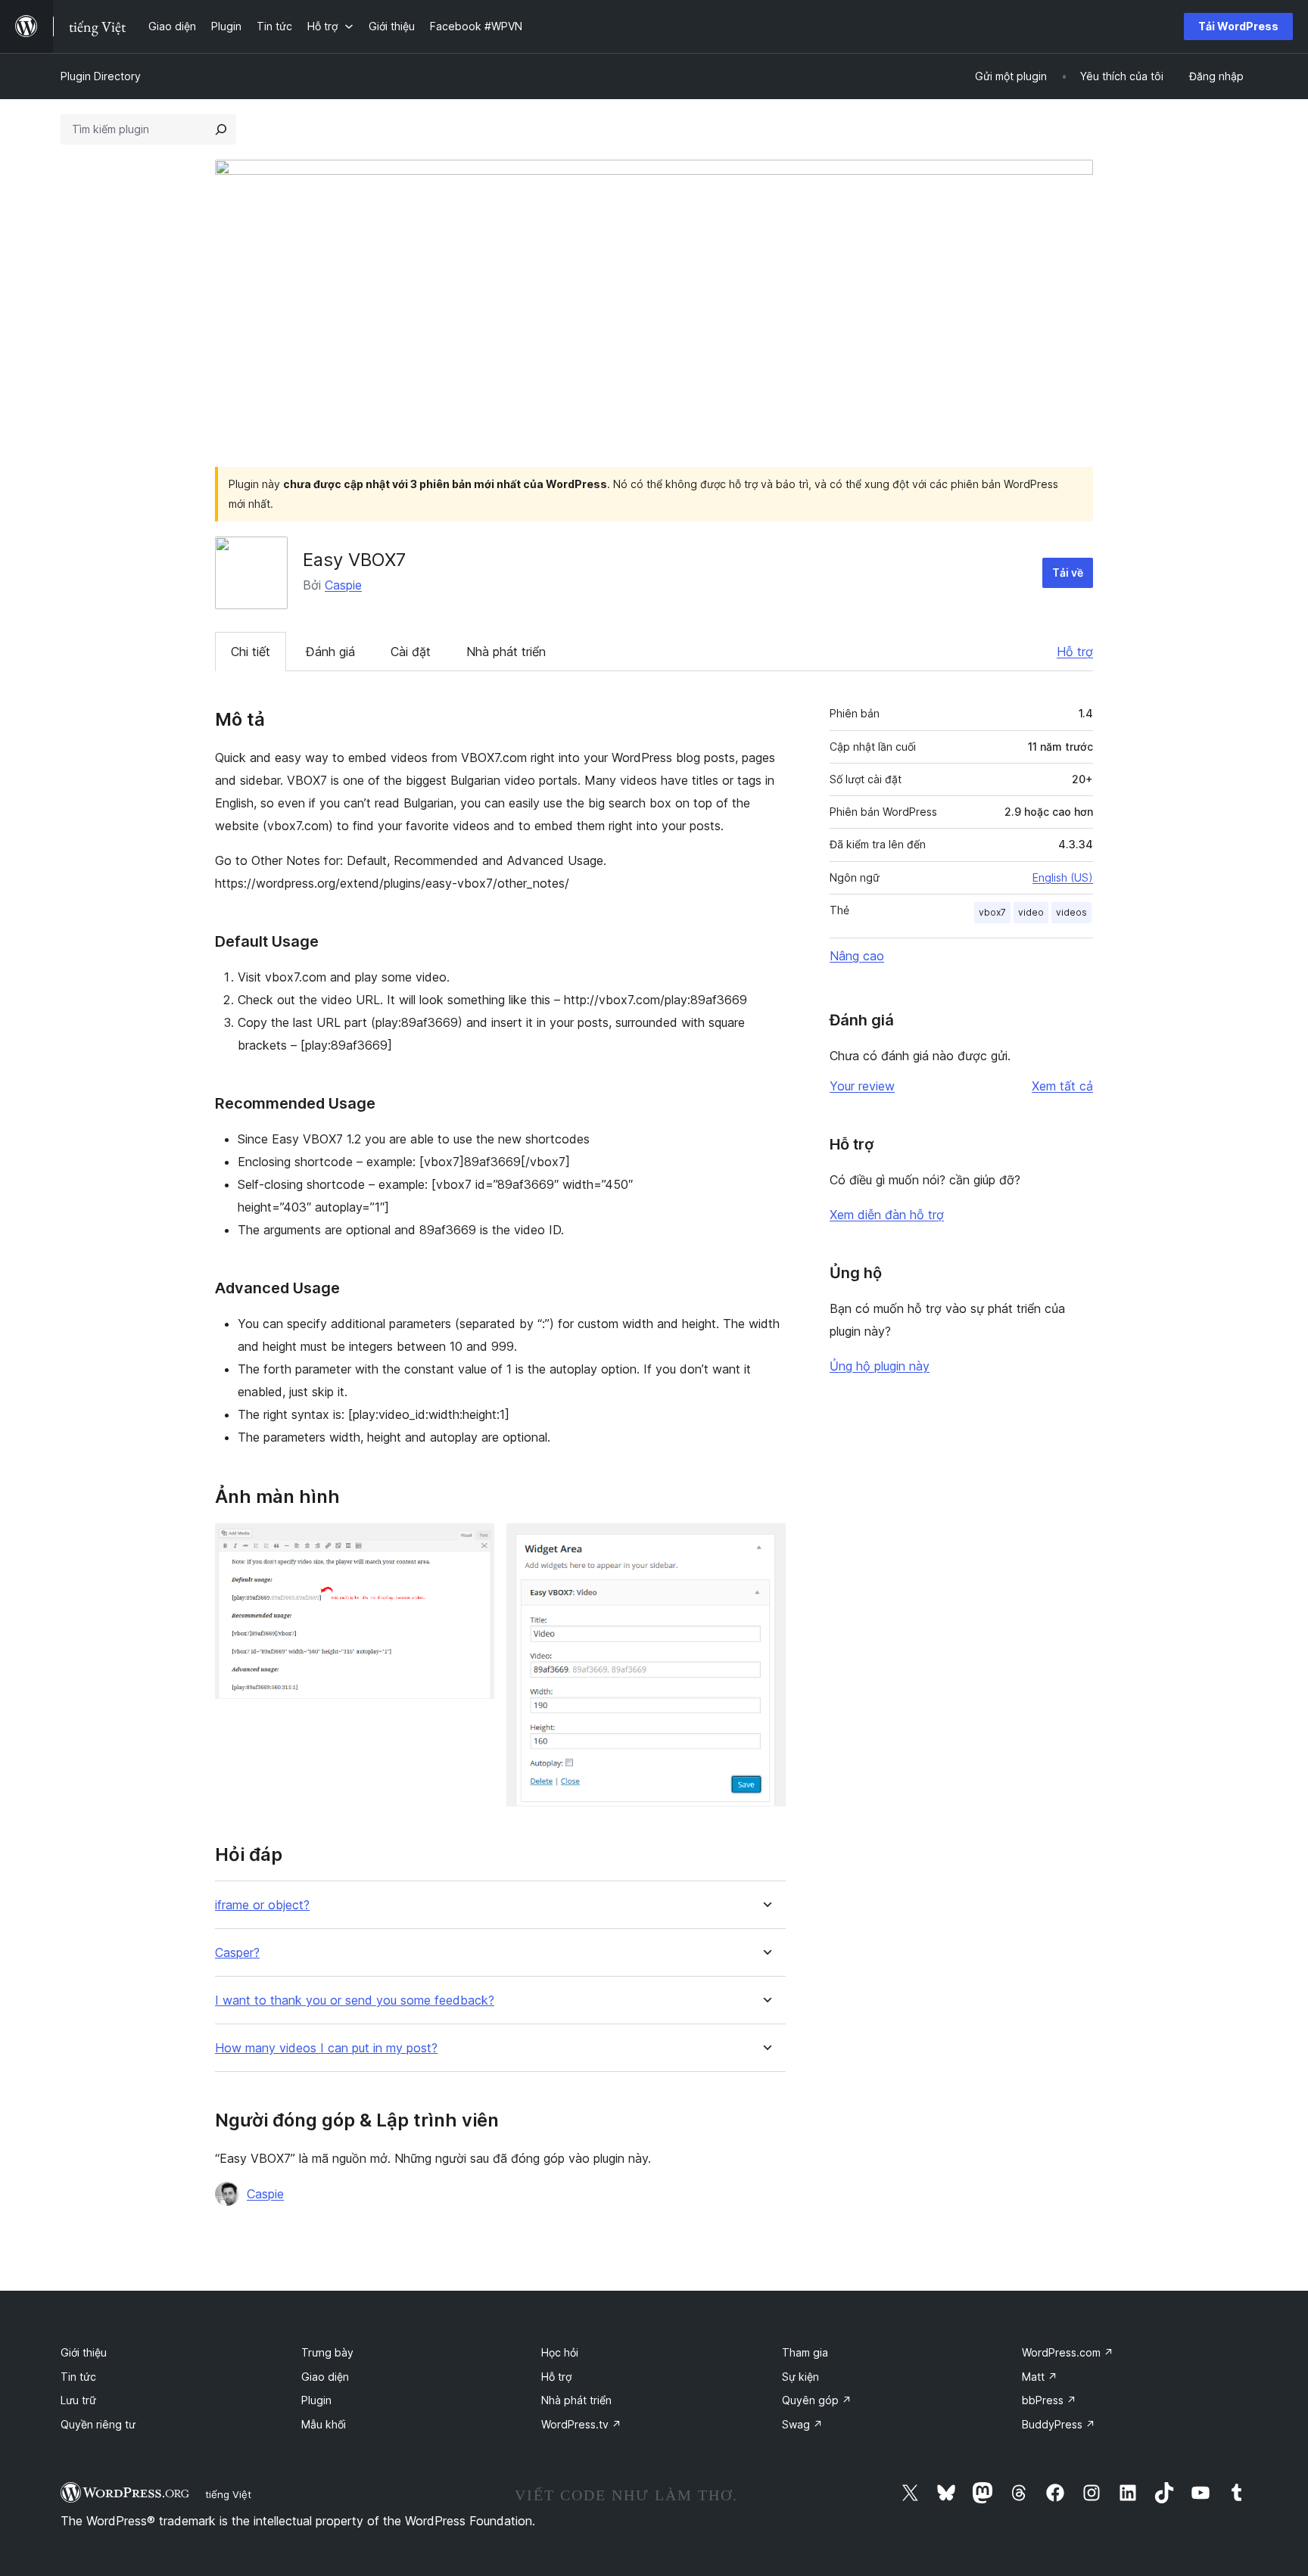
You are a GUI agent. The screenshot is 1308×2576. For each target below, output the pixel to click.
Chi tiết (251, 652)
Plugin (316, 2400)
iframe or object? (262, 1905)
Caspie (343, 585)
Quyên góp (817, 2400)
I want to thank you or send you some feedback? (355, 2000)
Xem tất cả (1062, 1086)
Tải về (1068, 572)
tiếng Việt (228, 2494)
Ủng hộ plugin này (880, 1366)
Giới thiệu (84, 2352)
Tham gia (805, 2352)
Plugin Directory (101, 76)
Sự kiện (800, 2377)
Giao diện (325, 2377)
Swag (802, 2424)
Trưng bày (327, 2352)
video (1031, 912)
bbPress (1049, 2400)
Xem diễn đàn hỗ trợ (887, 1215)
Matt (1040, 2377)
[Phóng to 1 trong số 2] (474, 1544)
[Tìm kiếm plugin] (221, 129)
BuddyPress (1059, 2424)
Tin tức (78, 2377)
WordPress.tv (581, 2424)
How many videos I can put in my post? (326, 2048)
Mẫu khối (324, 2424)
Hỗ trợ (1075, 652)
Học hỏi (560, 2352)
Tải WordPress (1238, 26)
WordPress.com (1068, 2352)
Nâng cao (857, 956)
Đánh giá (330, 652)
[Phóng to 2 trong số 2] (765, 1544)
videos (1071, 912)
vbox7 (992, 912)
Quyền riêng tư (98, 2424)
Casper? (237, 1953)
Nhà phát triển (506, 652)
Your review (862, 1086)
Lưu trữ (78, 2400)
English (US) (1063, 877)
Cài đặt (411, 652)
